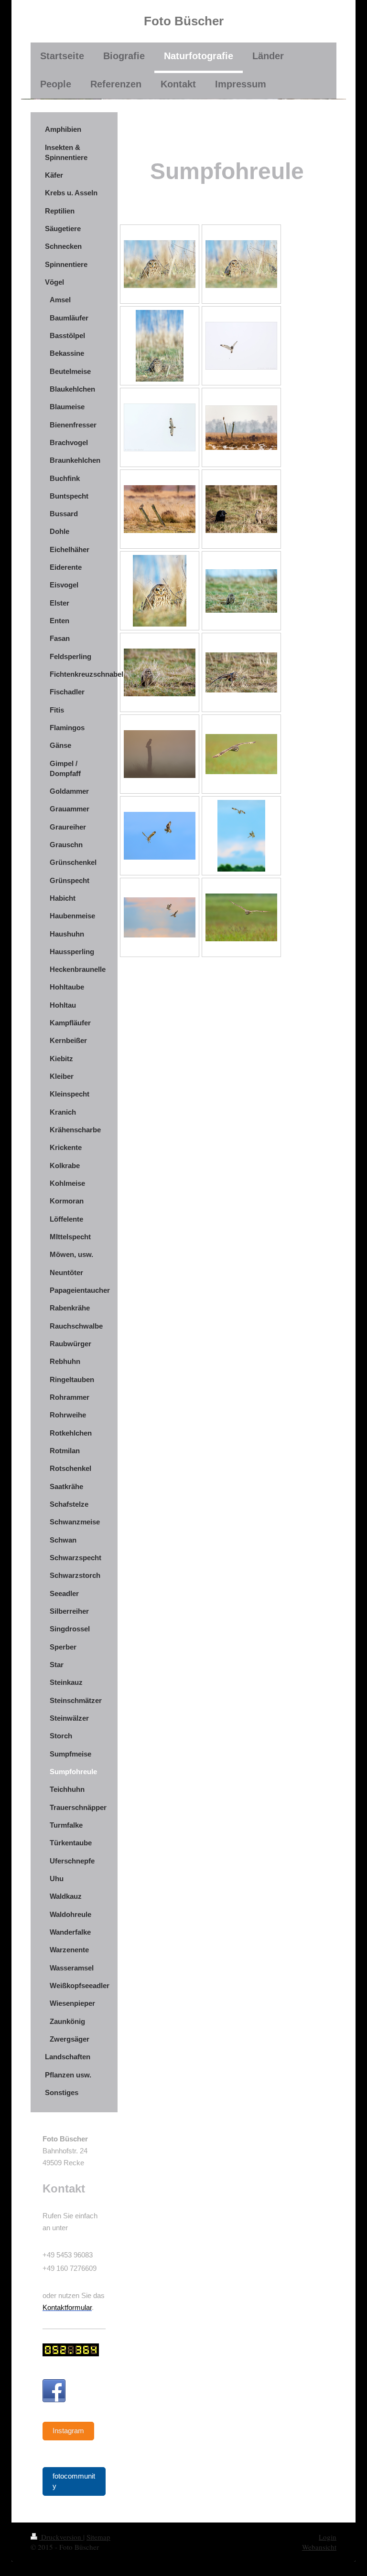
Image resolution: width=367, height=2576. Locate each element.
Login (328, 2537)
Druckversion (61, 2537)
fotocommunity (74, 2481)
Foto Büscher (184, 21)
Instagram (68, 2431)
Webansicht (319, 2547)
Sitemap (98, 2537)
